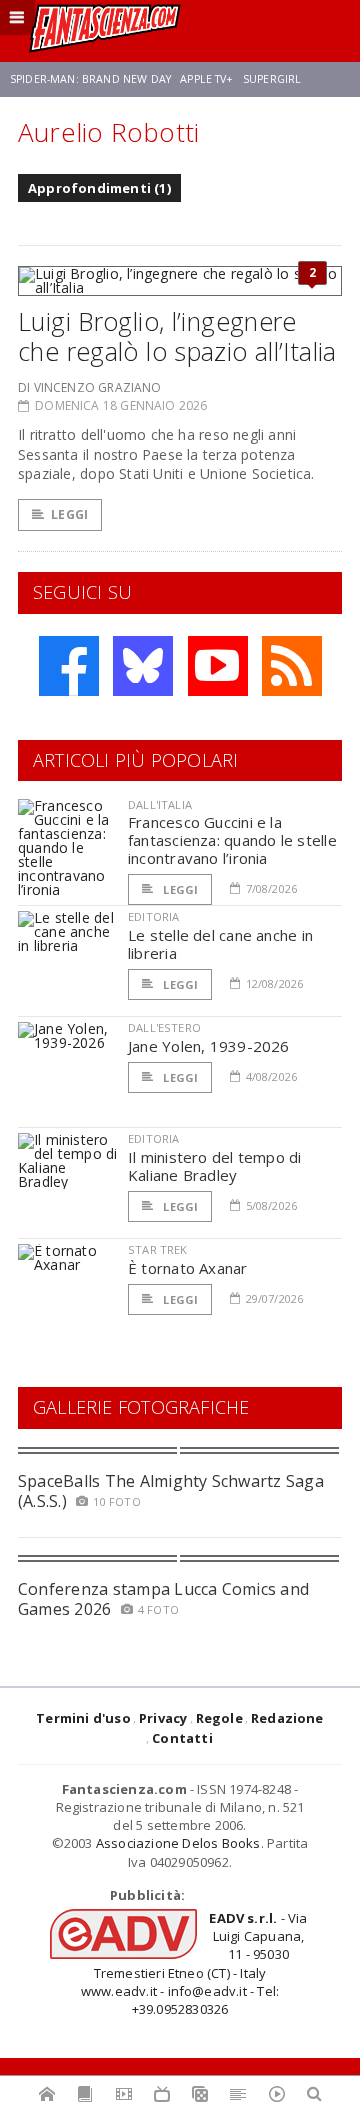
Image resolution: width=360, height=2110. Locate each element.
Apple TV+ (206, 79)
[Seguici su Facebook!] (69, 666)
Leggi (69, 514)
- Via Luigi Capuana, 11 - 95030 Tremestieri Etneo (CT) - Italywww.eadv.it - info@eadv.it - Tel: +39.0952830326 (194, 1963)
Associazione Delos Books (178, 1843)
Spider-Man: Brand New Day (90, 79)
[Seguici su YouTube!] (218, 666)
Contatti (182, 1738)
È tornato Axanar (188, 1268)
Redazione (287, 1718)
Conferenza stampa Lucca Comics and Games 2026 (163, 1598)
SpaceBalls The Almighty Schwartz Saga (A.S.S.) (171, 1490)
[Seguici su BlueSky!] (143, 666)
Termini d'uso (83, 1718)
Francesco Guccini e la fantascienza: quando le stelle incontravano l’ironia (232, 840)
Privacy (163, 1718)
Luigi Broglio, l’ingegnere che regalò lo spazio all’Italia (177, 336)
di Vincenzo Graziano (90, 387)
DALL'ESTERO (164, 1027)
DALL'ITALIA (160, 804)
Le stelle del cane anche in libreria (220, 944)
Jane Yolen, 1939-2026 (209, 1046)
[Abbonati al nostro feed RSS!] (292, 666)
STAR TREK (158, 1249)
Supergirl (272, 79)
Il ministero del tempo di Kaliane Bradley (215, 1166)
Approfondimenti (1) (99, 188)
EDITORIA (153, 916)
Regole (219, 1718)
